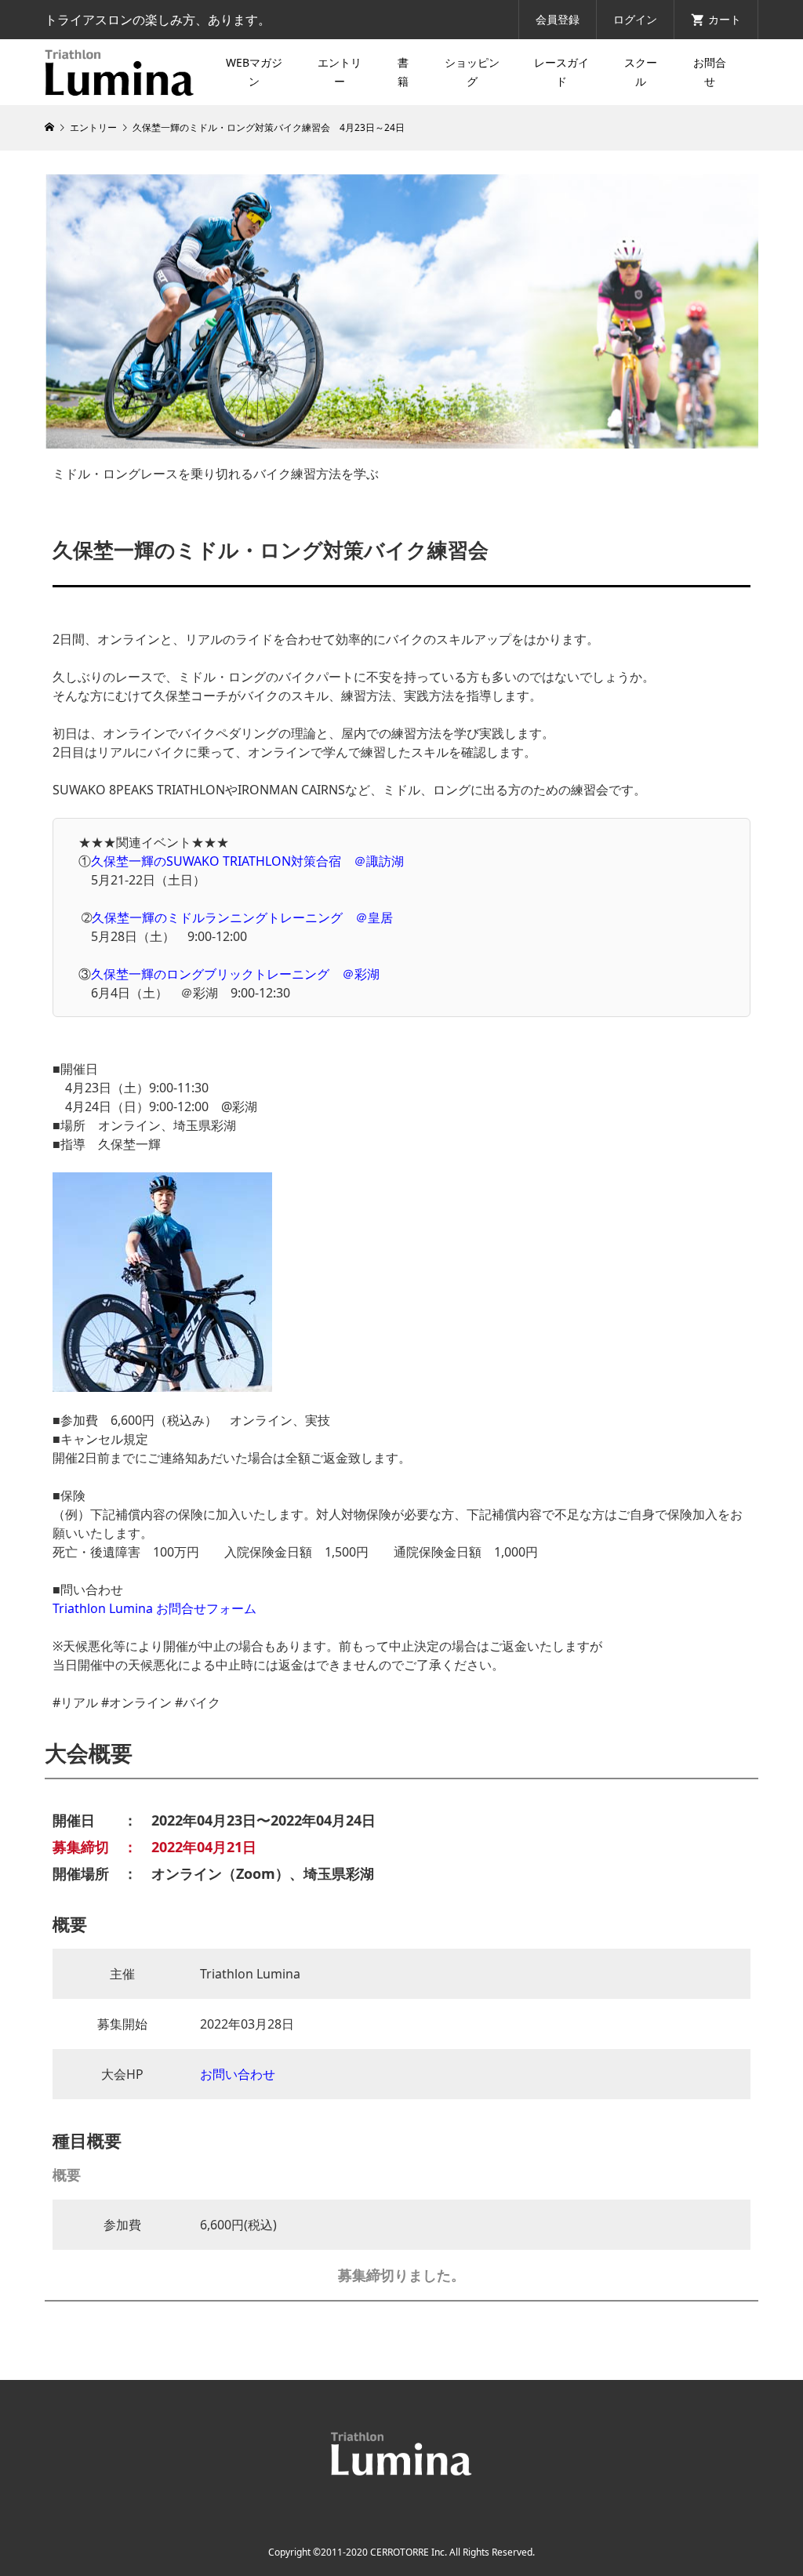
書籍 (403, 72)
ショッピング (472, 72)
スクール (641, 72)
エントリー (340, 72)
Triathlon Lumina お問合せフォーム (154, 1608)
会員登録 (558, 19)
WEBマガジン (254, 72)
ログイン (635, 19)
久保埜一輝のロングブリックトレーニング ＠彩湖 (235, 974)
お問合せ (710, 72)
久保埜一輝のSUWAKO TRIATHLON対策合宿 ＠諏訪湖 (247, 861)
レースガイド (561, 72)
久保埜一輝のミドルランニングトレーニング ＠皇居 (242, 917)
